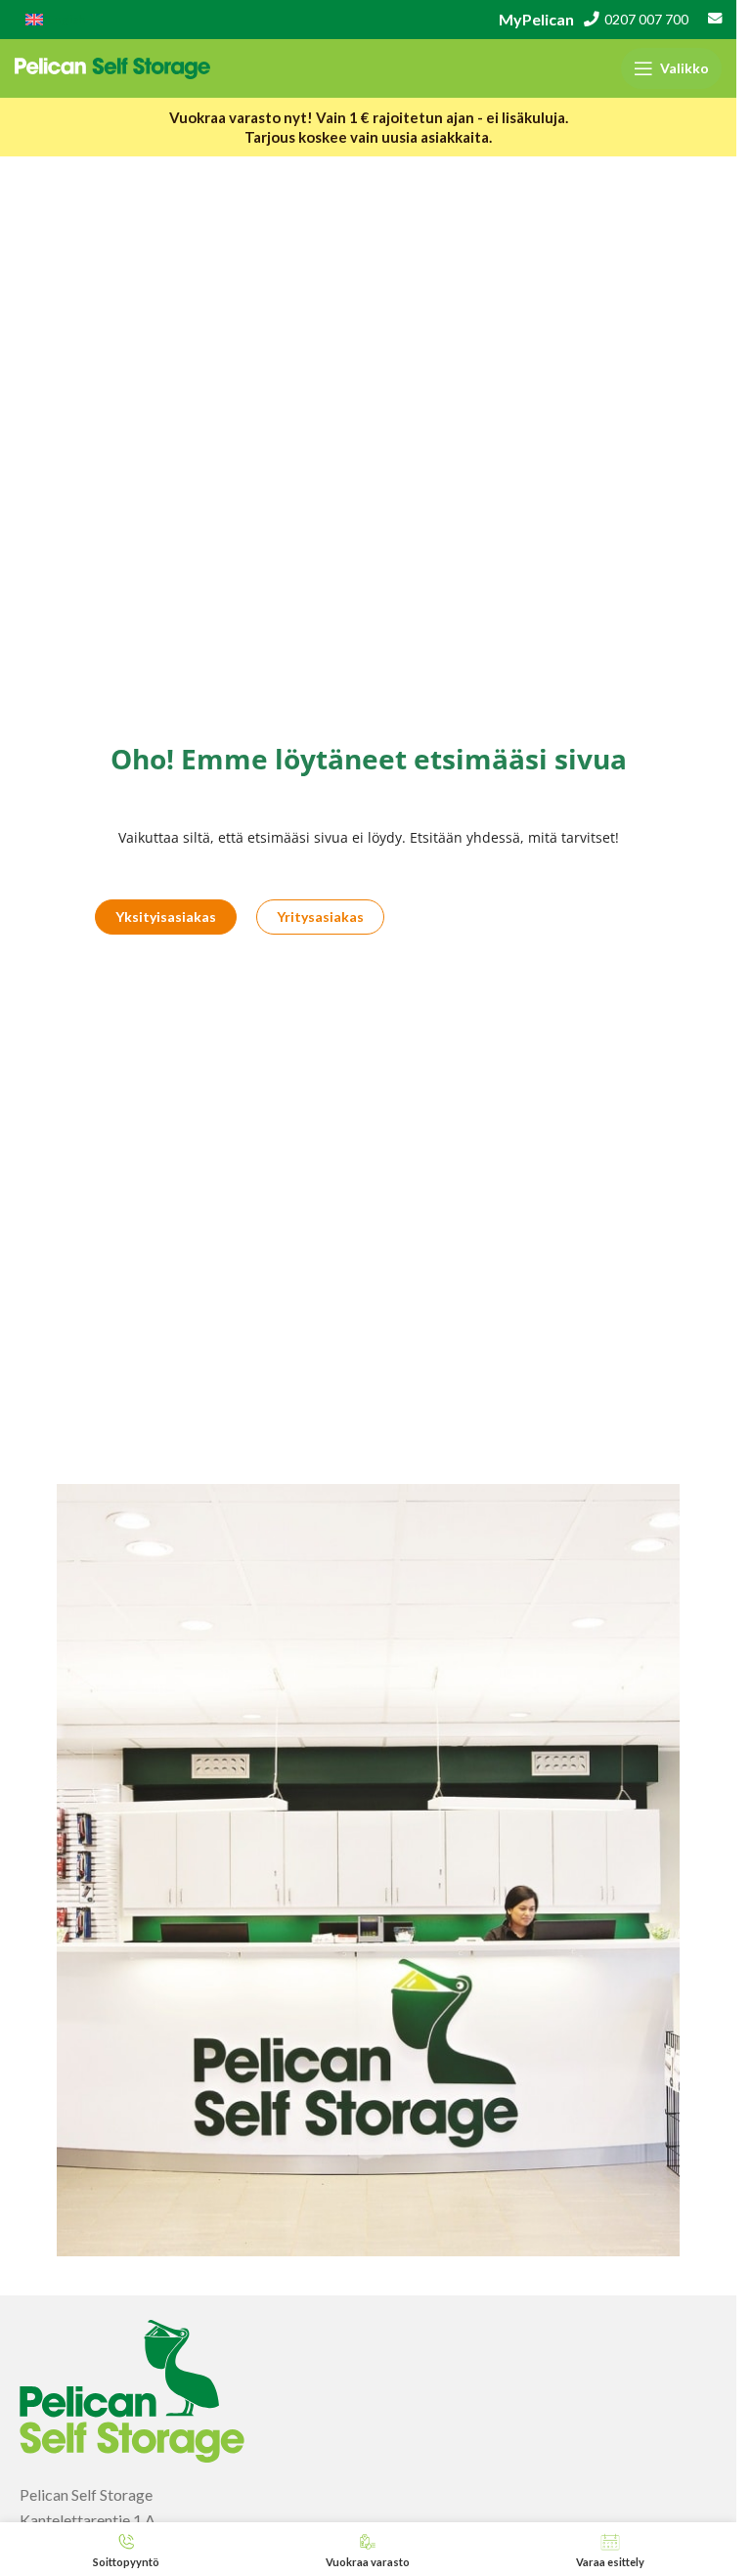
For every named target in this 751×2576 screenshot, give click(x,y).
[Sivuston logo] (112, 66)
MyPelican (536, 19)
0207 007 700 (646, 20)
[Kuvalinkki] (132, 2389)
